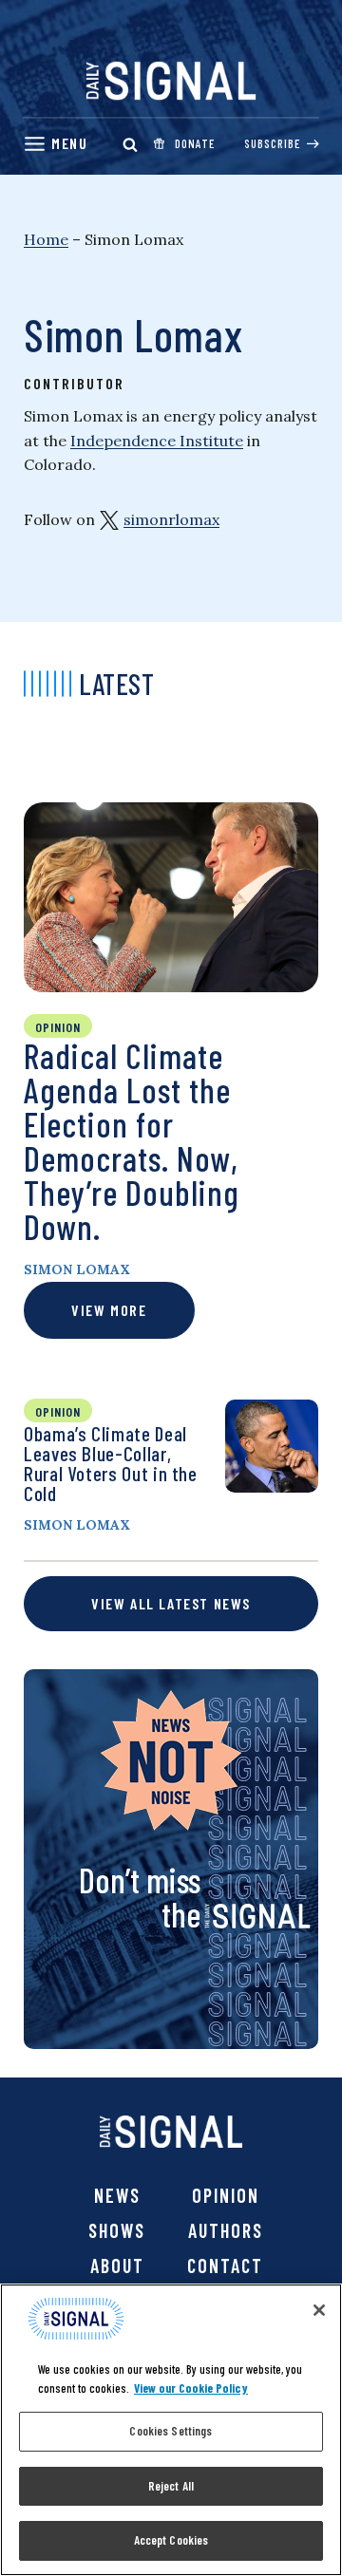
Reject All (171, 2486)
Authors (226, 2230)
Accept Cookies (171, 2540)
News (117, 2195)
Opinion (226, 2195)
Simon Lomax (77, 1269)
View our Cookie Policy (191, 2388)
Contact (225, 2266)
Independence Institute (157, 441)
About (117, 2266)
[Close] (319, 2310)
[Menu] (55, 144)
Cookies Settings (171, 2431)
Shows (117, 2230)
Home (46, 239)
